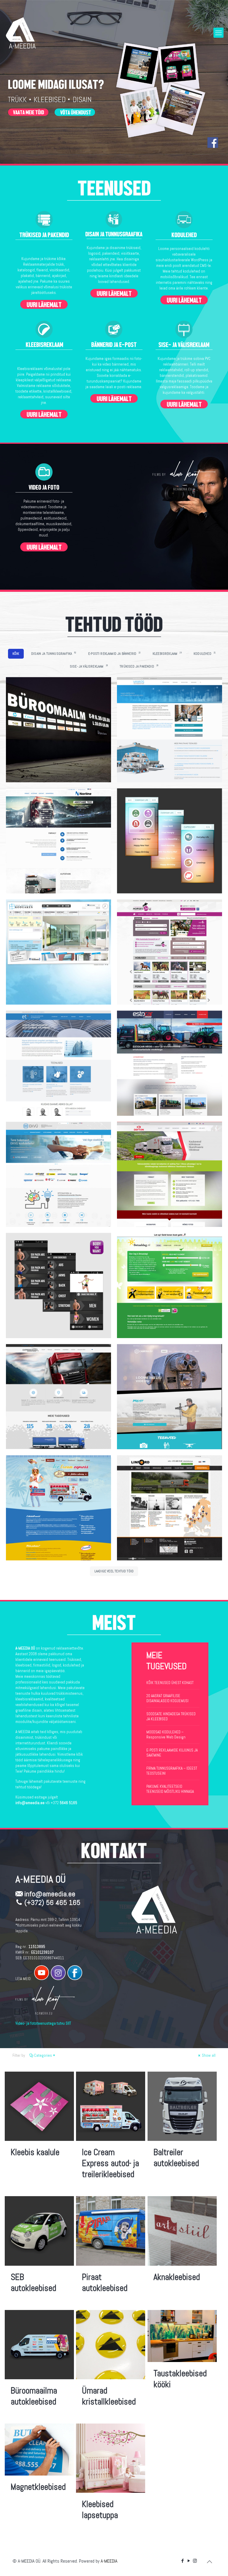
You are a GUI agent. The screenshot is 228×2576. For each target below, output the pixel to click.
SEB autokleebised (33, 2283)
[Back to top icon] (209, 2562)
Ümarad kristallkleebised (109, 2396)
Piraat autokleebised (105, 2283)
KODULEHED (205, 653)
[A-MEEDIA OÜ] (21, 33)
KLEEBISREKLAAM (167, 653)
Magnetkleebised (38, 2487)
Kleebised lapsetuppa (100, 2510)
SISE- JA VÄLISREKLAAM (89, 666)
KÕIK (16, 654)
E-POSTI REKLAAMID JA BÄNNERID (114, 653)
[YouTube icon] (189, 2561)
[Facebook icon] (182, 2561)
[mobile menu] (218, 33)
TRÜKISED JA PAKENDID (139, 666)
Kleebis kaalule (35, 2152)
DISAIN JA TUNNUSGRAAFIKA (54, 653)
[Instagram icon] (195, 2561)
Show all (208, 2055)
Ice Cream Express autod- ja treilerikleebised (110, 2163)
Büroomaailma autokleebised (34, 2396)
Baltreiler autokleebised (176, 2158)
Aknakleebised (177, 2277)
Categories (43, 2055)
